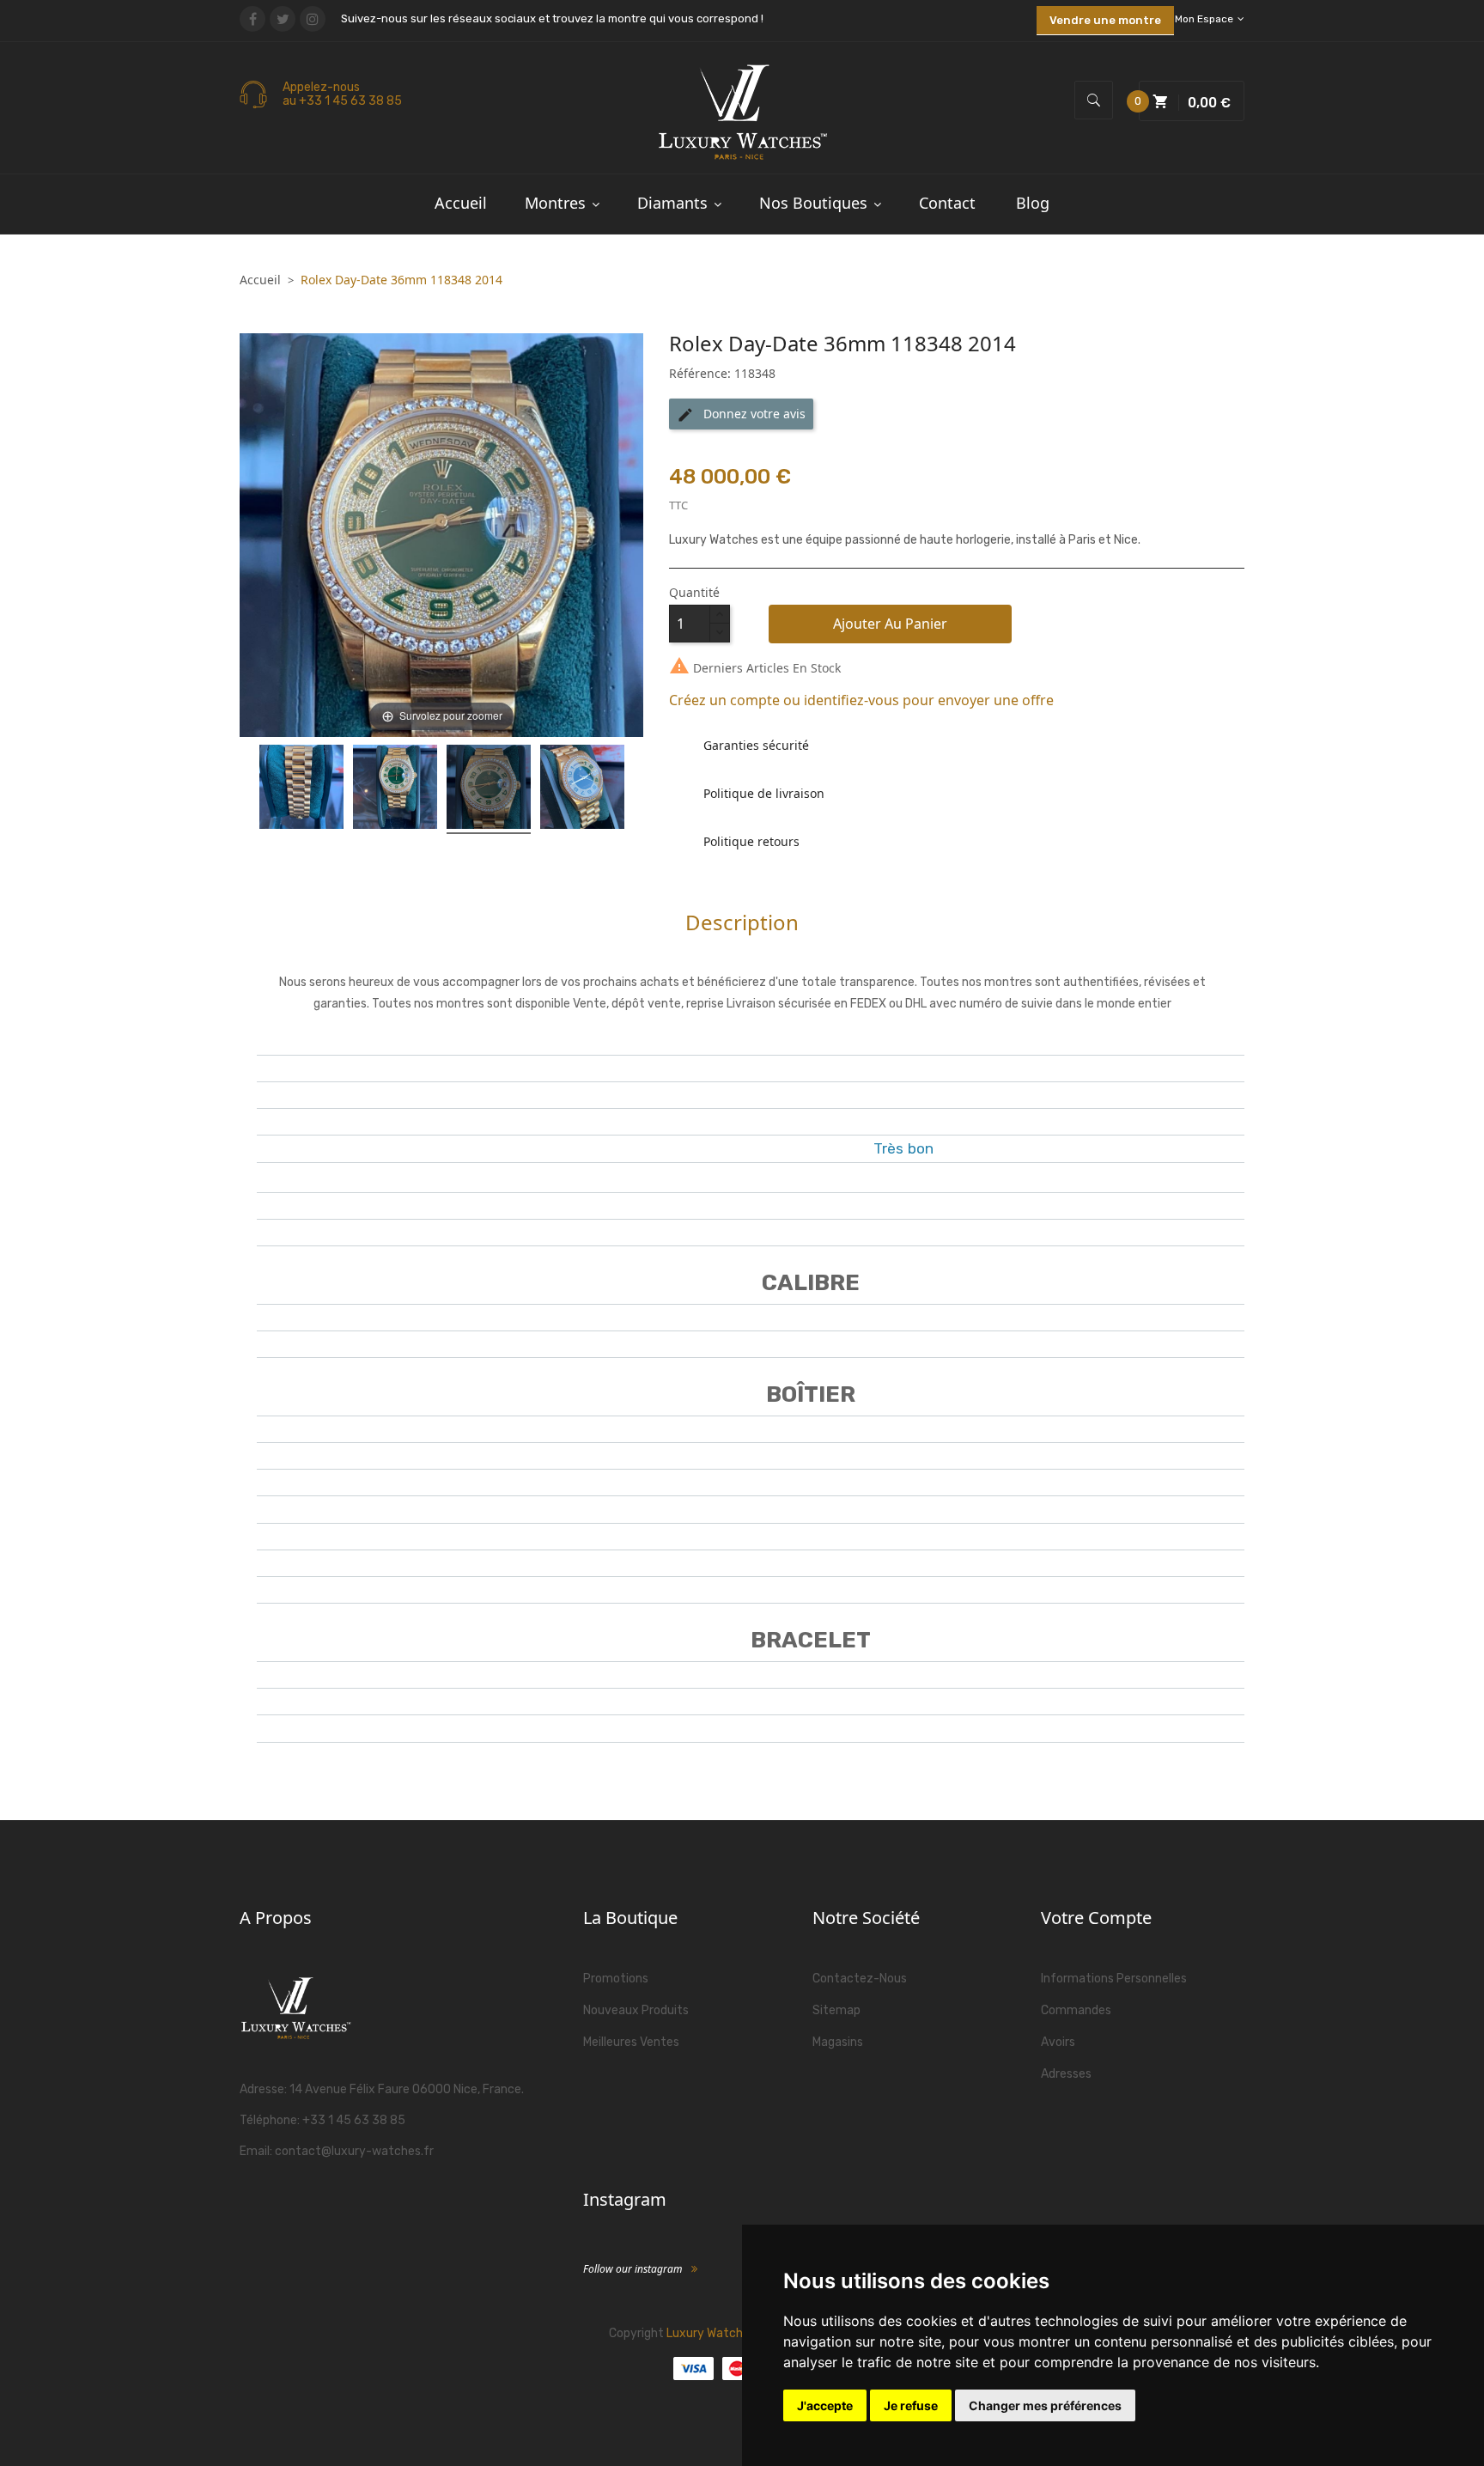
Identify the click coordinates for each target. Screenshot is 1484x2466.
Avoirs (1058, 2042)
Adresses (1066, 2074)
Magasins (838, 2042)
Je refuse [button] (911, 2405)
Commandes (1076, 2010)
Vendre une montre (1105, 20)
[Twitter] (283, 19)
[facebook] (252, 19)
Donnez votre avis (741, 414)
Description (742, 922)
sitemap (836, 2010)
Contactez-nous (860, 1979)
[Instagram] (313, 19)
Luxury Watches (711, 2333)
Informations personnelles (1114, 1979)
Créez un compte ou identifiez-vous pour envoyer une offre (861, 700)
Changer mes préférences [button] (1045, 2405)
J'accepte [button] (825, 2405)
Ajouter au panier (890, 624)
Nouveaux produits (636, 2010)
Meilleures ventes (631, 2042)
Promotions (616, 1979)
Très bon (903, 1148)
